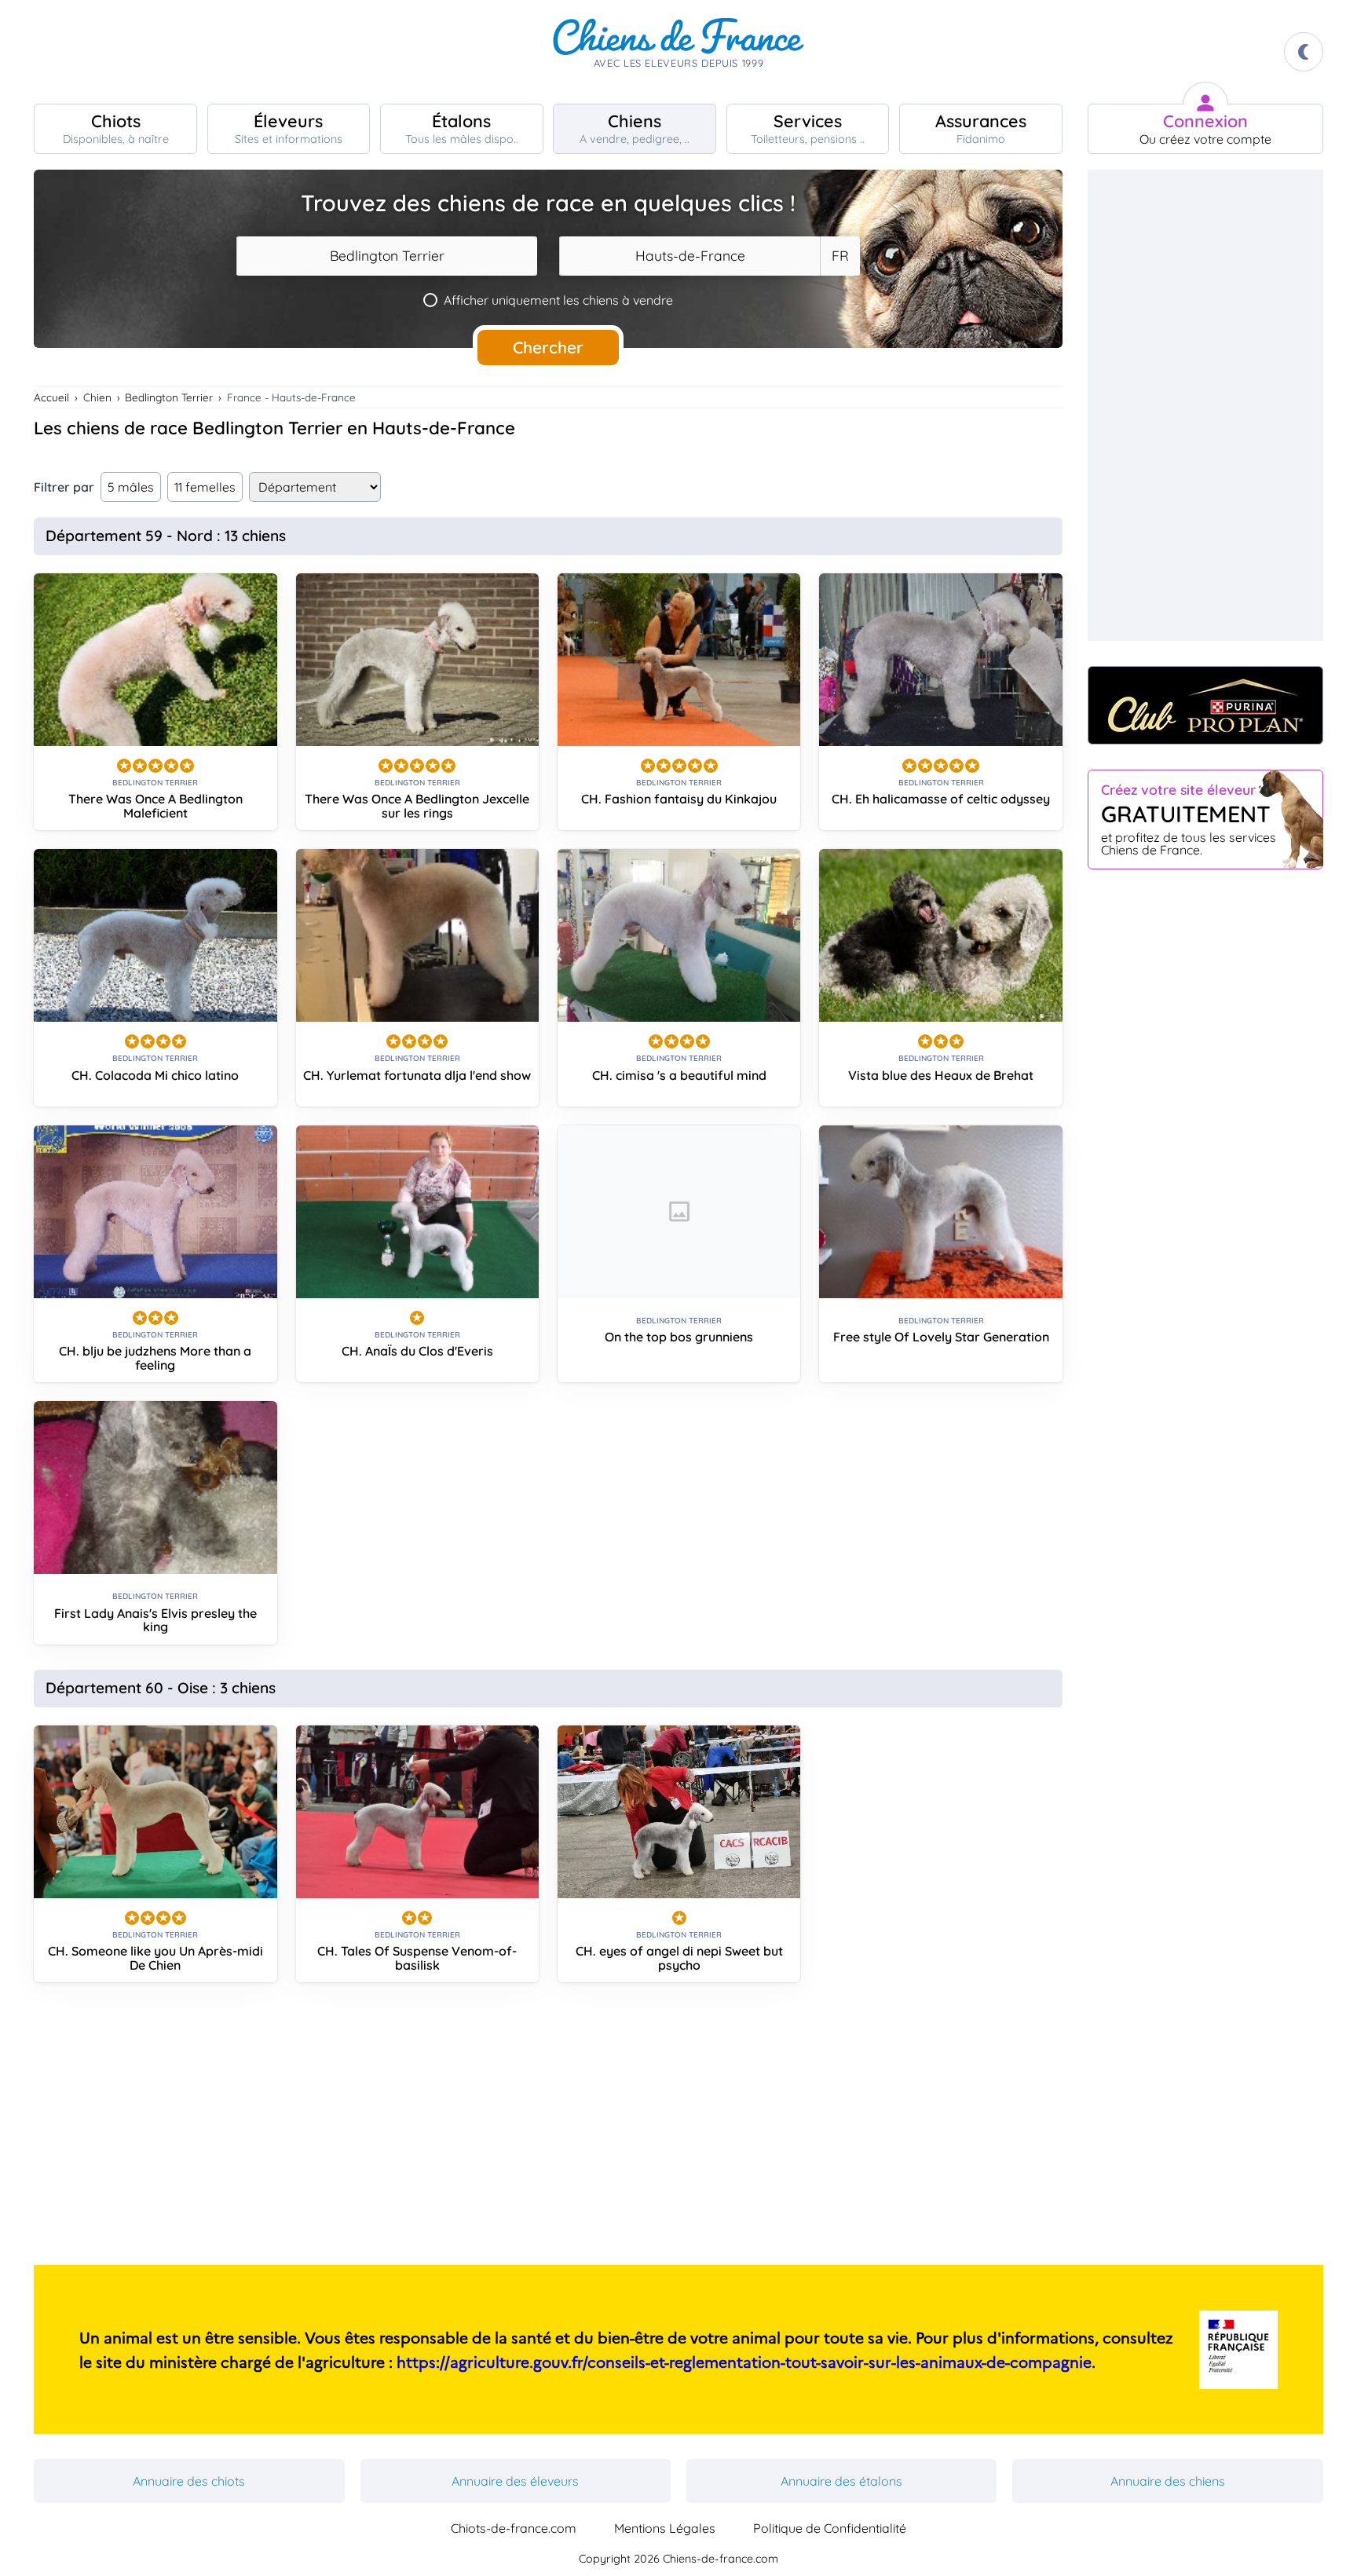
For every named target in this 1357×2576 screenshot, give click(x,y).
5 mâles (131, 487)
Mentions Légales (665, 2528)
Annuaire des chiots (189, 2481)
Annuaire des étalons (841, 2481)
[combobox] (387, 256)
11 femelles (205, 487)
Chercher (548, 347)
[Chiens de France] (678, 52)
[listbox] (839, 256)
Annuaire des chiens (1168, 2481)
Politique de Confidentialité (830, 2528)
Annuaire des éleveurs (515, 2481)
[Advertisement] (548, 2130)
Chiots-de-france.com (514, 2528)
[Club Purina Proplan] (1205, 705)
